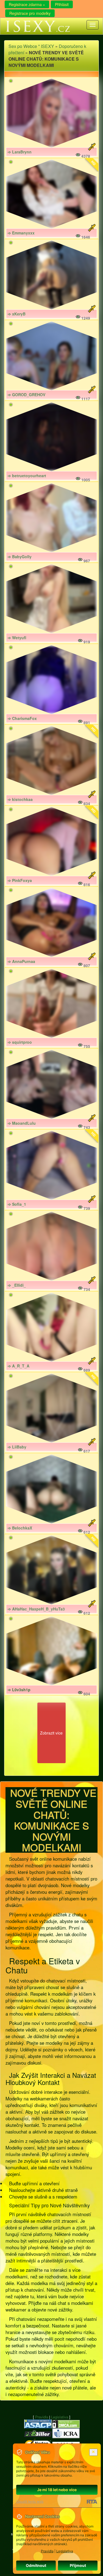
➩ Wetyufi (17, 638)
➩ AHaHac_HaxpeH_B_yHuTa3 (36, 1609)
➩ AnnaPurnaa (21, 961)
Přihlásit (62, 4)
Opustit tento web (30, 2501)
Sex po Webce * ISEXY (31, 46)
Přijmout (78, 2565)
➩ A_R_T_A (19, 1366)
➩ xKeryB (17, 314)
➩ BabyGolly (20, 557)
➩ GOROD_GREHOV (27, 395)
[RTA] (92, 2502)
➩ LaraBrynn (20, 152)
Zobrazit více (51, 1733)
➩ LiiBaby (17, 1447)
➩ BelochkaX (20, 1528)
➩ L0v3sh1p (19, 1690)
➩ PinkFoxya (20, 880)
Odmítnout (36, 2565)
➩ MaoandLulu (22, 1123)
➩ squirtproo (20, 1042)
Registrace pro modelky (30, 13)
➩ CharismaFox (22, 718)
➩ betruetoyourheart (27, 476)
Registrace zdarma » (27, 4)
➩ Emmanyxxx (21, 233)
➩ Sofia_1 (17, 1204)
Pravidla (42, 2417)
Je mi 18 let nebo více (57, 2490)
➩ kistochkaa (20, 799)
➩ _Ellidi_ (17, 1285)
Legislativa (60, 2417)
